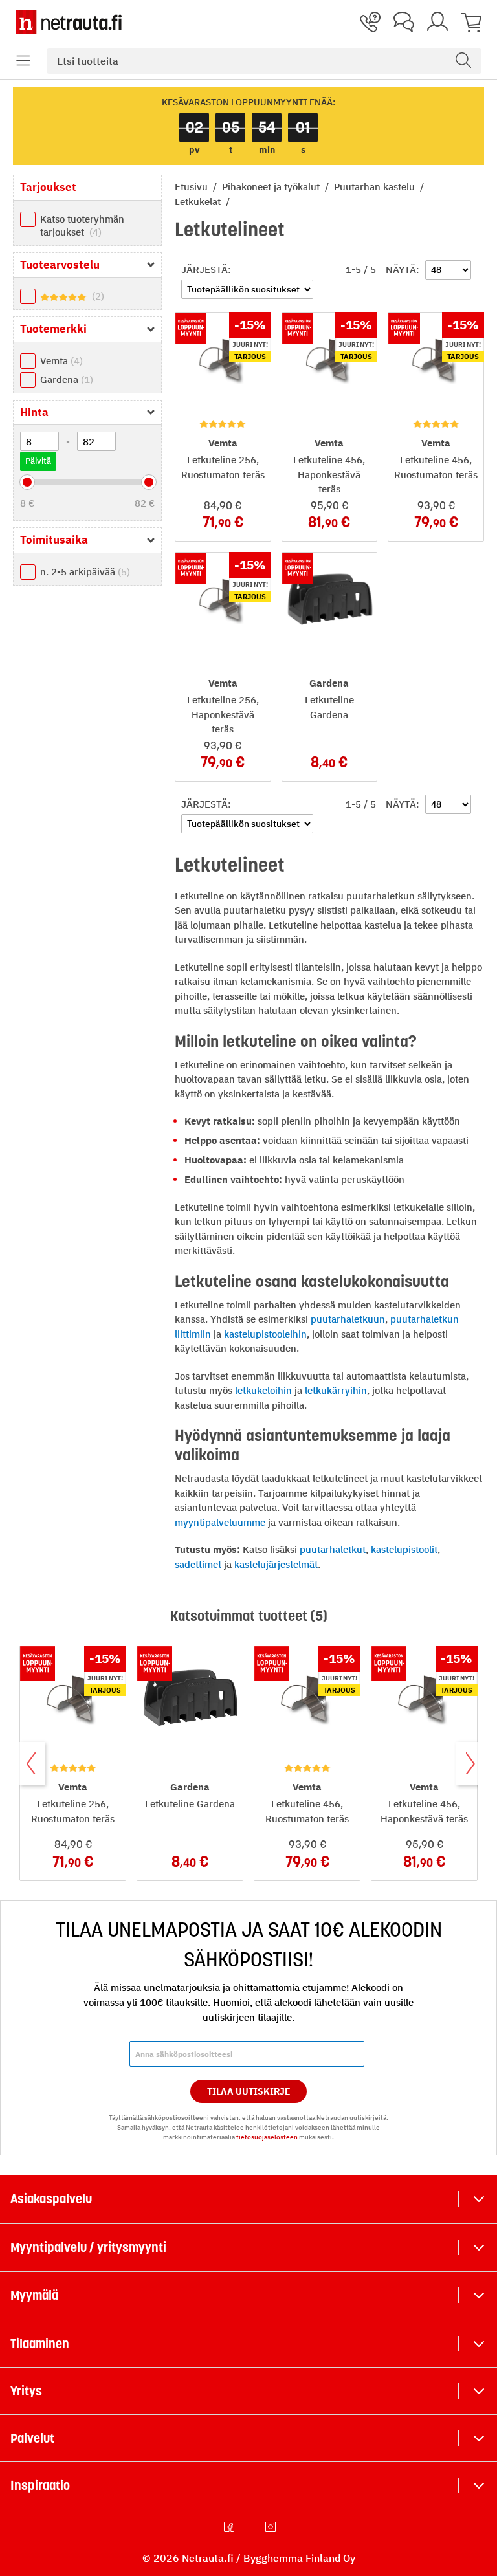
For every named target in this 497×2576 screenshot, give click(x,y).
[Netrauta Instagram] (272, 2527)
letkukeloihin (263, 1390)
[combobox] (264, 61)
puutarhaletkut (333, 1549)
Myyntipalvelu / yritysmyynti (88, 2247)
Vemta (60, 361)
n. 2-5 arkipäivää (83, 572)
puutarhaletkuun (348, 1319)
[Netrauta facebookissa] (230, 2527)
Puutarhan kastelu (376, 187)
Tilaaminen (40, 2344)
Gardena (65, 380)
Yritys (26, 2391)
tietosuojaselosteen (267, 2137)
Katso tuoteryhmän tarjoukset (82, 226)
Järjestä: (206, 270)
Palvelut (32, 2438)
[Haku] (463, 61)
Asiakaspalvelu (51, 2199)
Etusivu (193, 187)
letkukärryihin (336, 1390)
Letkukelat (199, 202)
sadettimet (198, 1564)
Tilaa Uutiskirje (249, 2091)
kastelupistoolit (404, 1549)
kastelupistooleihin (265, 1334)
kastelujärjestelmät (276, 1564)
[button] (23, 61)
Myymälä (34, 2295)
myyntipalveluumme (220, 1522)
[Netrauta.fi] (69, 22)
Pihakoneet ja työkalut (272, 187)
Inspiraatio (40, 2485)
